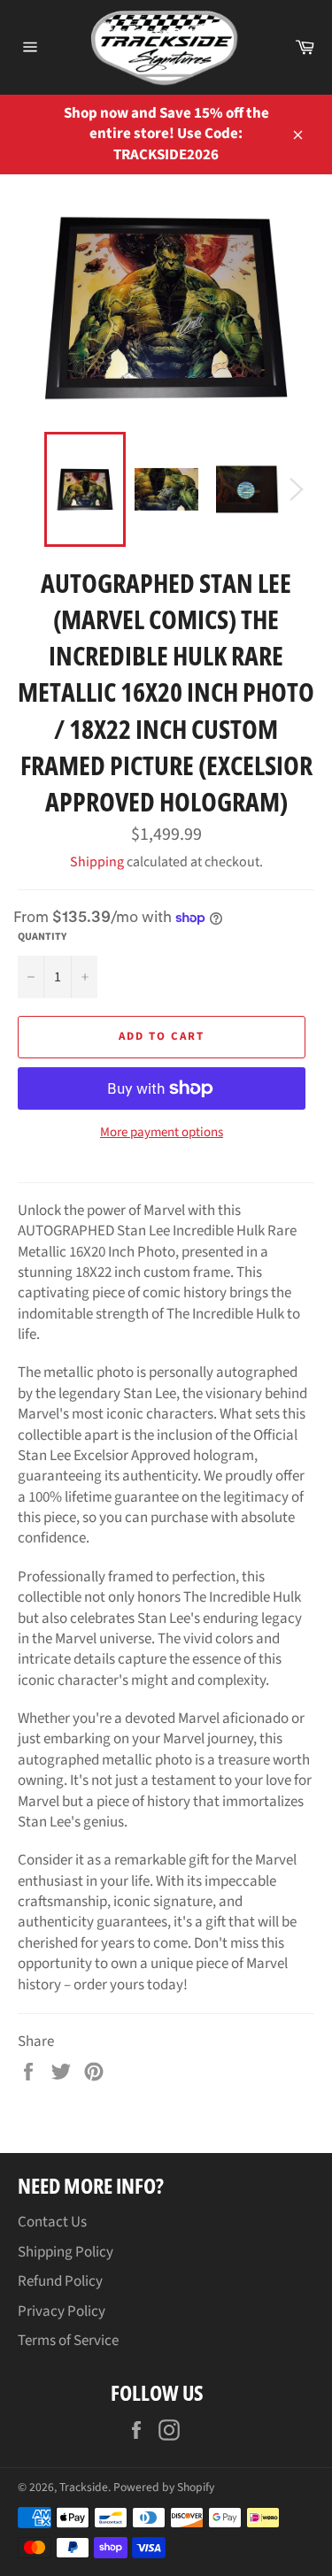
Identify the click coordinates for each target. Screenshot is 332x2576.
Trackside (84, 2487)
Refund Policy (60, 2281)
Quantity (42, 937)
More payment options (162, 1133)
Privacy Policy (62, 2311)
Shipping (97, 862)
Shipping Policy (66, 2252)
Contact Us (52, 2222)
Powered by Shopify (164, 2487)
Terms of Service (68, 2341)
